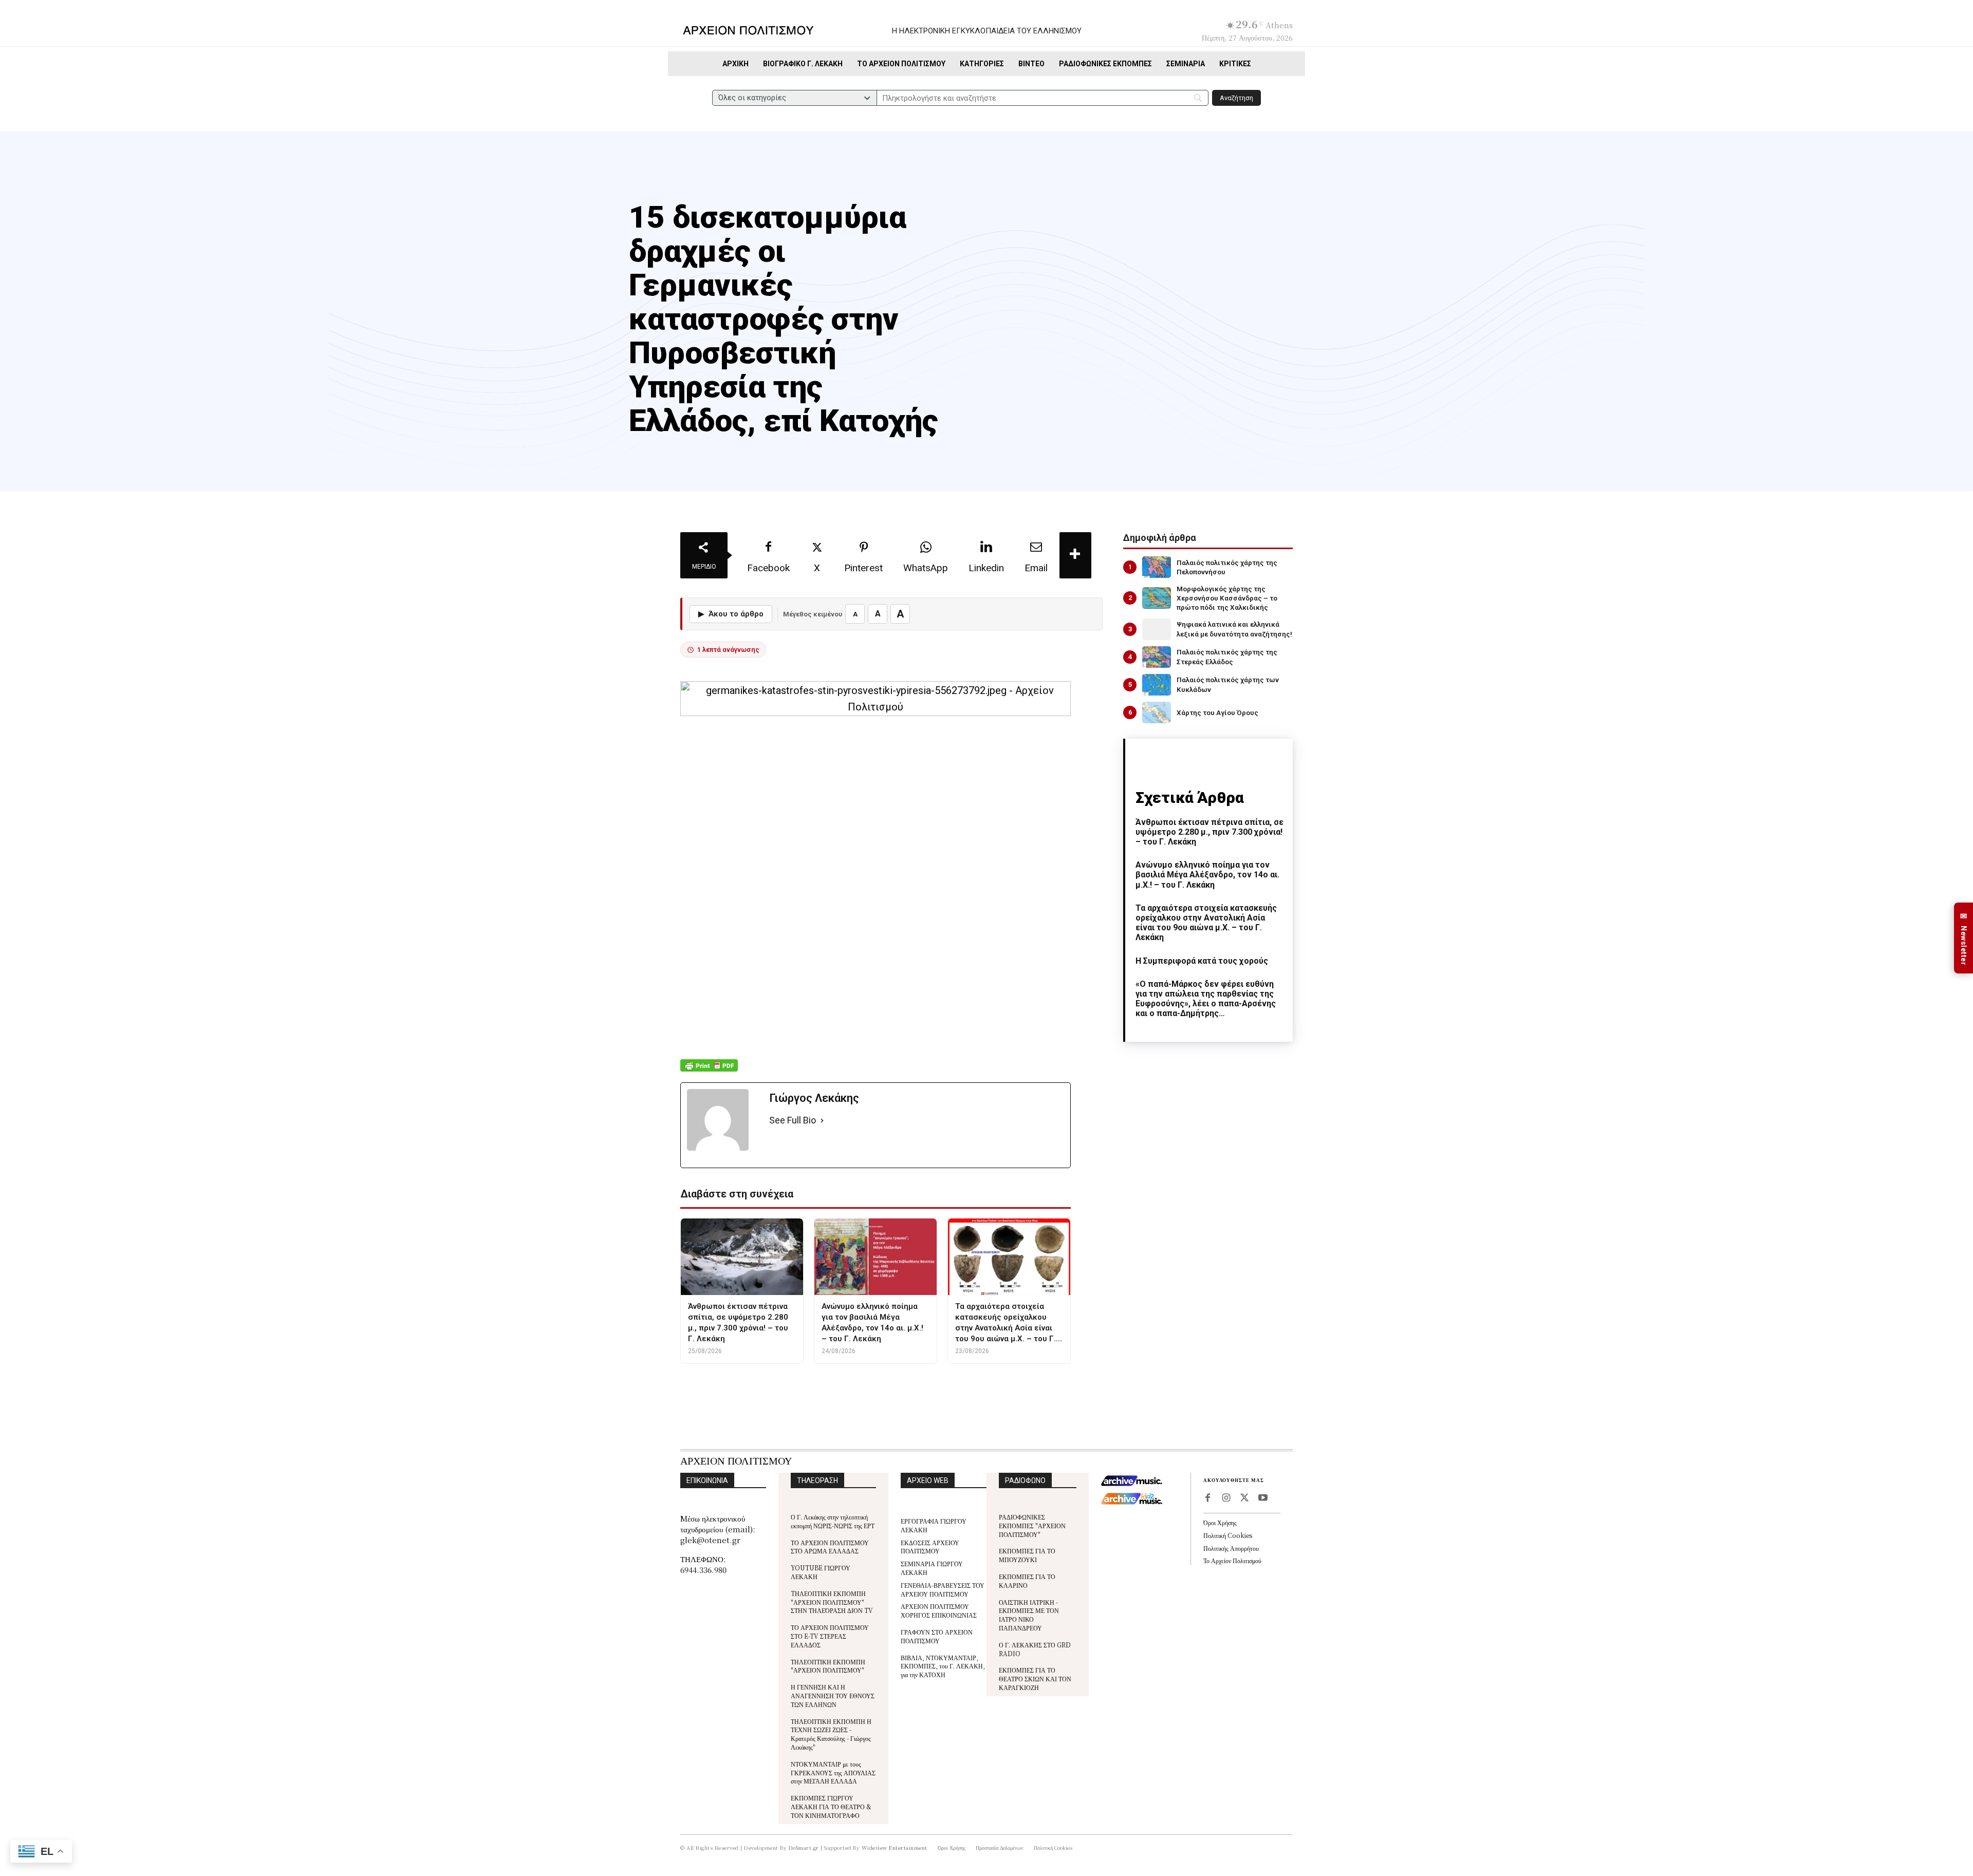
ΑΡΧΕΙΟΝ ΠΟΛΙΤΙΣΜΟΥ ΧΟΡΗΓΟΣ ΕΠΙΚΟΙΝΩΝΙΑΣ (939, 1610)
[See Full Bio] (822, 1121)
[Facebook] (1207, 1498)
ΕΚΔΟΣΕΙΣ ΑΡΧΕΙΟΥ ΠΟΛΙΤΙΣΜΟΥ (930, 1547)
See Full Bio (793, 1120)
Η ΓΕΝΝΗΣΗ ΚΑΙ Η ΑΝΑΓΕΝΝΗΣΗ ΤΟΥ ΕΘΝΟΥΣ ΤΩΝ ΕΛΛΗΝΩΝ (833, 1695)
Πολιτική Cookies (1228, 1535)
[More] (1075, 555)
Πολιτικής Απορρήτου (1231, 1548)
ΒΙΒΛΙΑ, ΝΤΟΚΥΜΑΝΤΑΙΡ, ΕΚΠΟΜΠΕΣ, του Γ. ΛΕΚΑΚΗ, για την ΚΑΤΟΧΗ (943, 1666)
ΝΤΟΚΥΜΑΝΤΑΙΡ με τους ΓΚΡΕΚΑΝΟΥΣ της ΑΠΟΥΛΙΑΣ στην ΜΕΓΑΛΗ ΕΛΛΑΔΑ (833, 1772)
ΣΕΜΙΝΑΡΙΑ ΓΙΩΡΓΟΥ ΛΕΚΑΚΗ (932, 1568)
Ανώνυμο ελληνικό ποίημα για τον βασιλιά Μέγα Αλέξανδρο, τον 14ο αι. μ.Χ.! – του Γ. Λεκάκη (1207, 875)
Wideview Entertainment (895, 1847)
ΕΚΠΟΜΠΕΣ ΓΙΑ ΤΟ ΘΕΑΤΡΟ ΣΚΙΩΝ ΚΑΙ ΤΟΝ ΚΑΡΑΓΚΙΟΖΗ (1035, 1678)
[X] (1244, 1498)
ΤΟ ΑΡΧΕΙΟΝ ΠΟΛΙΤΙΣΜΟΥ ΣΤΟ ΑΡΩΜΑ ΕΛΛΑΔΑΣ (830, 1547)
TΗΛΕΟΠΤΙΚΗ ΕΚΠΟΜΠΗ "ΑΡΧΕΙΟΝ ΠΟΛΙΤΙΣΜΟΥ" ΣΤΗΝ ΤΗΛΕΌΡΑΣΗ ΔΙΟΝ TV (832, 1602)
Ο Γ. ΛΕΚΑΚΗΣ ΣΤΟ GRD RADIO (1035, 1649)
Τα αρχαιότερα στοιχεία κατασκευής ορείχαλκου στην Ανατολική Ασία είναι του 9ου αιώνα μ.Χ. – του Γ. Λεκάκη (1206, 923)
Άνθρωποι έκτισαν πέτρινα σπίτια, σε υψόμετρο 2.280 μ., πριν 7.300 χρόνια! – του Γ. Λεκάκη (1209, 832)
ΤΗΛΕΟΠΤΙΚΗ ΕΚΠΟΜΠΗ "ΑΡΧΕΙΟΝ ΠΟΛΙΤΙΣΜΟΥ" (828, 1666)
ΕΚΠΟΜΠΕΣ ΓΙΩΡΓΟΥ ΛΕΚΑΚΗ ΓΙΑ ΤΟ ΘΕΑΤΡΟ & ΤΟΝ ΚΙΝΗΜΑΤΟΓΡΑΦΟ (831, 1806)
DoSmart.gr (804, 1847)
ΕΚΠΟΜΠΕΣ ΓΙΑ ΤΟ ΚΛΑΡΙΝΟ (1027, 1581)
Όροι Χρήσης (1220, 1522)
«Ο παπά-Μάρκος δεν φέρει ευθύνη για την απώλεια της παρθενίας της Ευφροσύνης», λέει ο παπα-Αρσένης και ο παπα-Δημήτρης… (1206, 999)
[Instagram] (1226, 1498)
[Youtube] (1263, 1498)
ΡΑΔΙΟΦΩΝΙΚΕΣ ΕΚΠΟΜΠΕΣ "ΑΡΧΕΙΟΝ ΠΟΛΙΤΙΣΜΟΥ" (1032, 1525)
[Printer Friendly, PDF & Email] (709, 1071)
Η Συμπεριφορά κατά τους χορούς (1202, 961)
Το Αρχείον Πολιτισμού (1232, 1560)
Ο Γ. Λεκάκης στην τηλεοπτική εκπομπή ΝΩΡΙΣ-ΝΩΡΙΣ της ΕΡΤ (833, 1521)
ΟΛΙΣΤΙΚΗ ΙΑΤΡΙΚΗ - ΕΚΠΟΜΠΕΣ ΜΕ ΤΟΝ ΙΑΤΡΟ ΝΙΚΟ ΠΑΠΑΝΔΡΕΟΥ (1029, 1615)
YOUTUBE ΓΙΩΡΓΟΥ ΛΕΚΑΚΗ (821, 1572)
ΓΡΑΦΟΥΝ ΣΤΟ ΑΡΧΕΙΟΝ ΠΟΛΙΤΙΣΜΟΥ (937, 1636)
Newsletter (1964, 938)
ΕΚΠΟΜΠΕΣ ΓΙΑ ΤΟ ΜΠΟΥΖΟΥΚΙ (1027, 1555)
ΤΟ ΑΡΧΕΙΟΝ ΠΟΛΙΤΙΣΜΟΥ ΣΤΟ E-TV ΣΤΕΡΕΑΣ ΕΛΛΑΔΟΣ (830, 1636)
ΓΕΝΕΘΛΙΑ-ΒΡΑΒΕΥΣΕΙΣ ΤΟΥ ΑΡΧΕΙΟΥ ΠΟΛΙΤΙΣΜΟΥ (943, 1589)
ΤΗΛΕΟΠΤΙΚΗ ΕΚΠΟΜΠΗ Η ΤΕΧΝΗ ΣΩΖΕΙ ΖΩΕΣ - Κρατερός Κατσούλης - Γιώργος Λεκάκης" (831, 1734)
